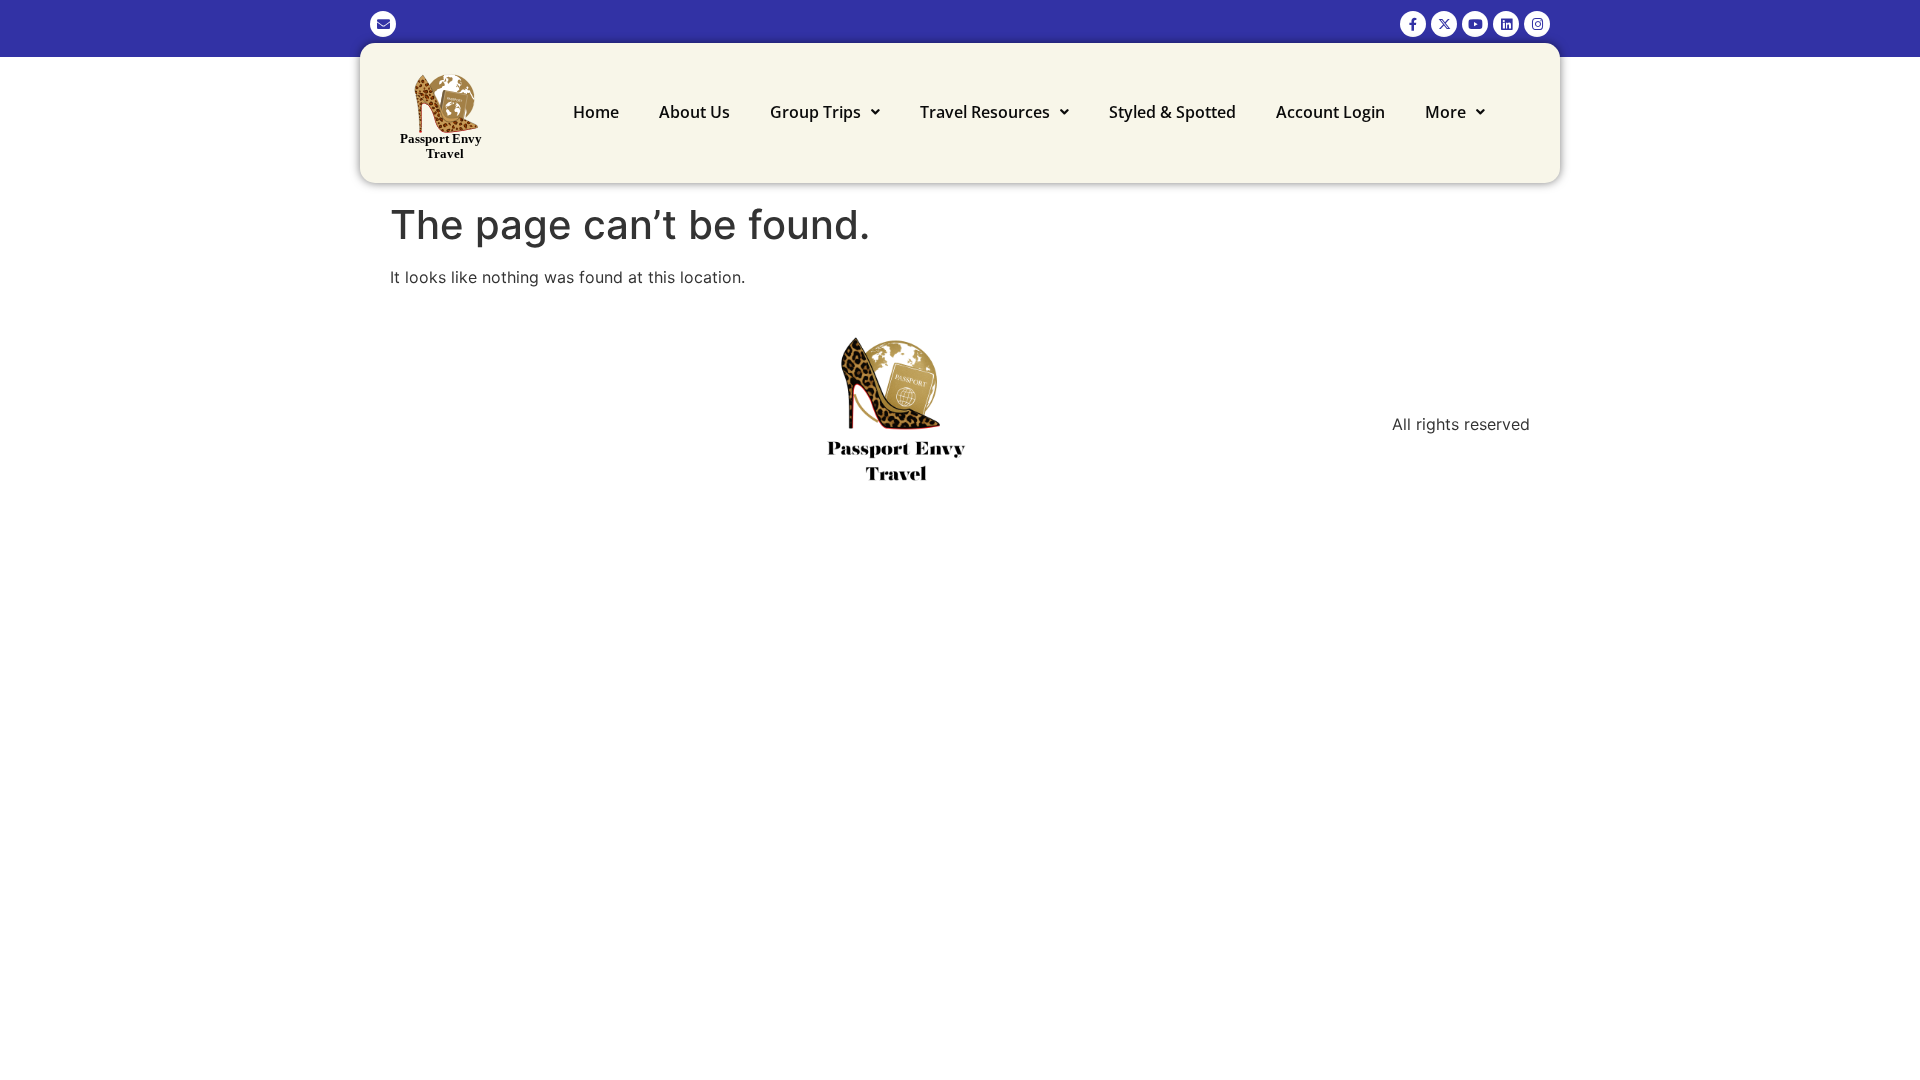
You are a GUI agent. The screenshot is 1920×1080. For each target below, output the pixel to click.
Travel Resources (985, 112)
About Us (694, 112)
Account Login (1330, 112)
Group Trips (815, 112)
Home (596, 112)
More (1445, 112)
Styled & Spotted (1172, 112)
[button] (825, 112)
